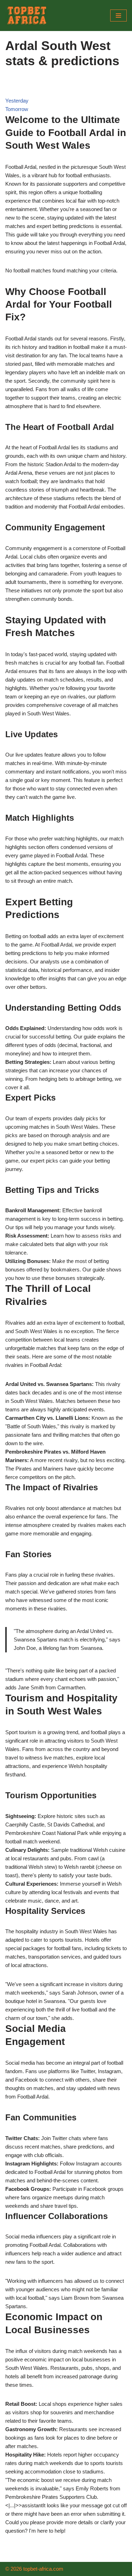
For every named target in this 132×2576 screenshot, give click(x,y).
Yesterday (17, 101)
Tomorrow (17, 109)
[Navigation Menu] (118, 16)
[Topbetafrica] (26, 16)
